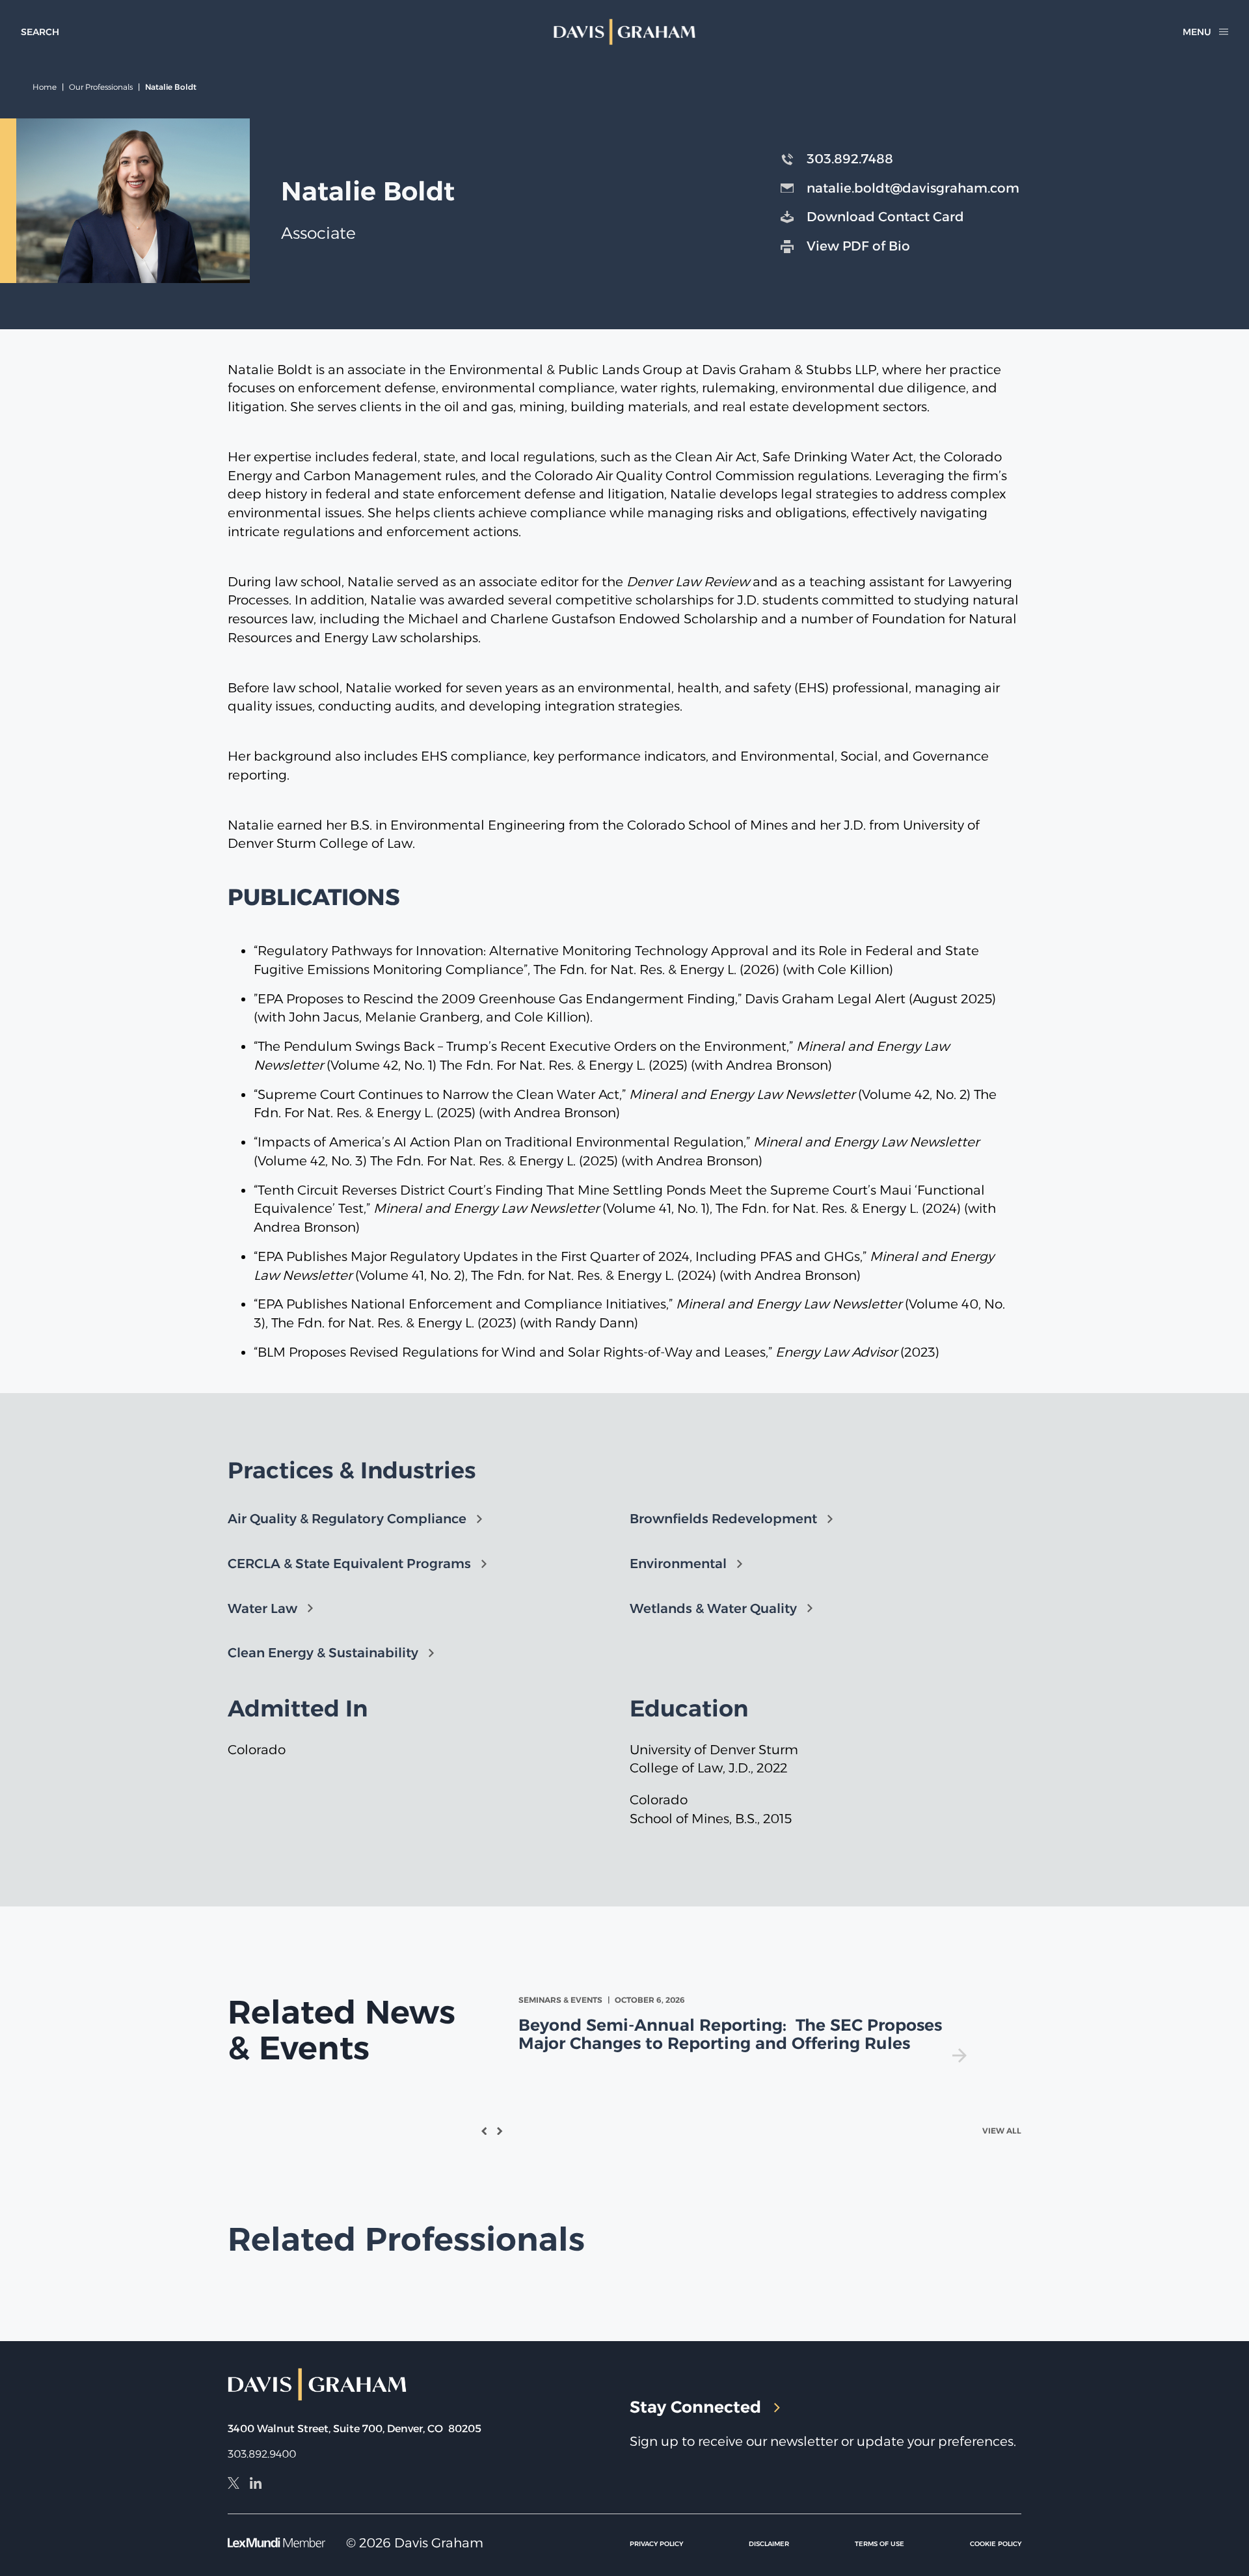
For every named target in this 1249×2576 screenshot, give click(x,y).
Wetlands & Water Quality (713, 1608)
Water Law (262, 1608)
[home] (625, 32)
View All (1002, 2131)
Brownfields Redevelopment (723, 1519)
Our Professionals (101, 87)
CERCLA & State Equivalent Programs (349, 1564)
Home (45, 87)
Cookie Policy (996, 2544)
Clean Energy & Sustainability (323, 1653)
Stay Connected (695, 2407)
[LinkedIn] (256, 2485)
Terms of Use (880, 2544)
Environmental (678, 1564)
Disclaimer (769, 2544)
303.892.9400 (262, 2454)
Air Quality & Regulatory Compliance (347, 1519)
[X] (234, 2485)
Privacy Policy (656, 2544)
